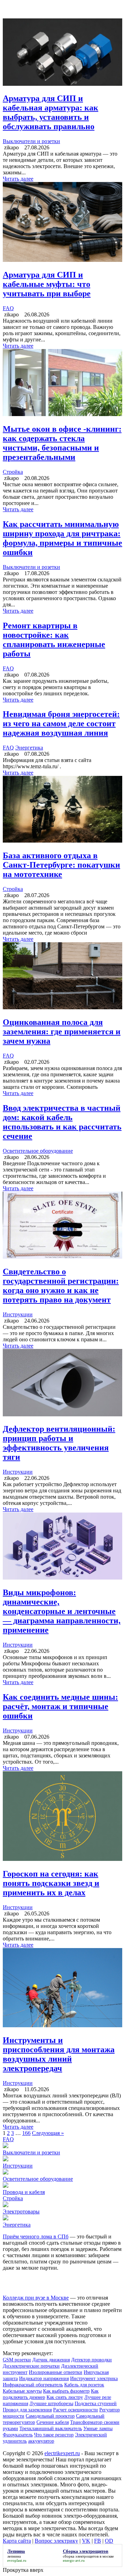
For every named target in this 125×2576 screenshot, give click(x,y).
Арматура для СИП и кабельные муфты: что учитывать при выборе (47, 284)
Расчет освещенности (76, 2410)
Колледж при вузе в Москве (36, 2298)
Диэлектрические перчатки (31, 2366)
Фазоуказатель (18, 2435)
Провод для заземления (27, 2410)
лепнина (14, 2556)
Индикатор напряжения (44, 2379)
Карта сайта (17, 2541)
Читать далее (18, 179)
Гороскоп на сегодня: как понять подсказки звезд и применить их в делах (51, 1883)
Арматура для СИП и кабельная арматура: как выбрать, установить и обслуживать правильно (51, 112)
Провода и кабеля (24, 2192)
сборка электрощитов (81, 2556)
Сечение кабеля (53, 2422)
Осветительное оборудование (38, 1151)
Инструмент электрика (94, 2379)
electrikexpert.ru (62, 2453)
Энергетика (29, 748)
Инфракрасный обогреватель (33, 2385)
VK (86, 2541)
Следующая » (48, 2133)
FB (98, 2541)
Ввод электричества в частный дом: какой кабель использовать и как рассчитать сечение (62, 1122)
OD (109, 2541)
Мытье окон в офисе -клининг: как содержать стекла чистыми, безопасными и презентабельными (62, 443)
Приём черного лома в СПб (36, 2237)
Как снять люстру (65, 2397)
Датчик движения (51, 2360)
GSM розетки (17, 2360)
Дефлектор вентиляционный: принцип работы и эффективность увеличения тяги (59, 1443)
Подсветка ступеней (96, 2404)
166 (26, 2133)
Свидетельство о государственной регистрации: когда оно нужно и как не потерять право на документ (61, 1286)
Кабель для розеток (84, 2385)
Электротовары (21, 2211)
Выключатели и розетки (31, 141)
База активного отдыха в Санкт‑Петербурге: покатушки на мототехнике (61, 865)
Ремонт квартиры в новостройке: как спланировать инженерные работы (54, 640)
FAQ (8, 308)
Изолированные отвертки (56, 2372)
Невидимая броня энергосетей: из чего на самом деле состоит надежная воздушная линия (61, 723)
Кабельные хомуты (22, 2391)
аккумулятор (41, 2441)
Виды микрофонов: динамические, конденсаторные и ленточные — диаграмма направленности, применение (62, 1611)
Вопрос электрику (56, 2541)
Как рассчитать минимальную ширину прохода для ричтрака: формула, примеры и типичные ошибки (62, 538)
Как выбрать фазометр (66, 2391)
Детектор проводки (91, 2360)
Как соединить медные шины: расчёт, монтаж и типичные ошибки (60, 1706)
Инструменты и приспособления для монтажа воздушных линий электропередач (59, 2054)
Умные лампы (98, 2429)
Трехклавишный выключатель (51, 2429)
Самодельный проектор (50, 2416)
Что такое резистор (54, 2435)
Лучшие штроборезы (51, 2404)
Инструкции (18, 1314)
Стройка (13, 472)
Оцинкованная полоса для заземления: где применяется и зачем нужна (62, 1032)
